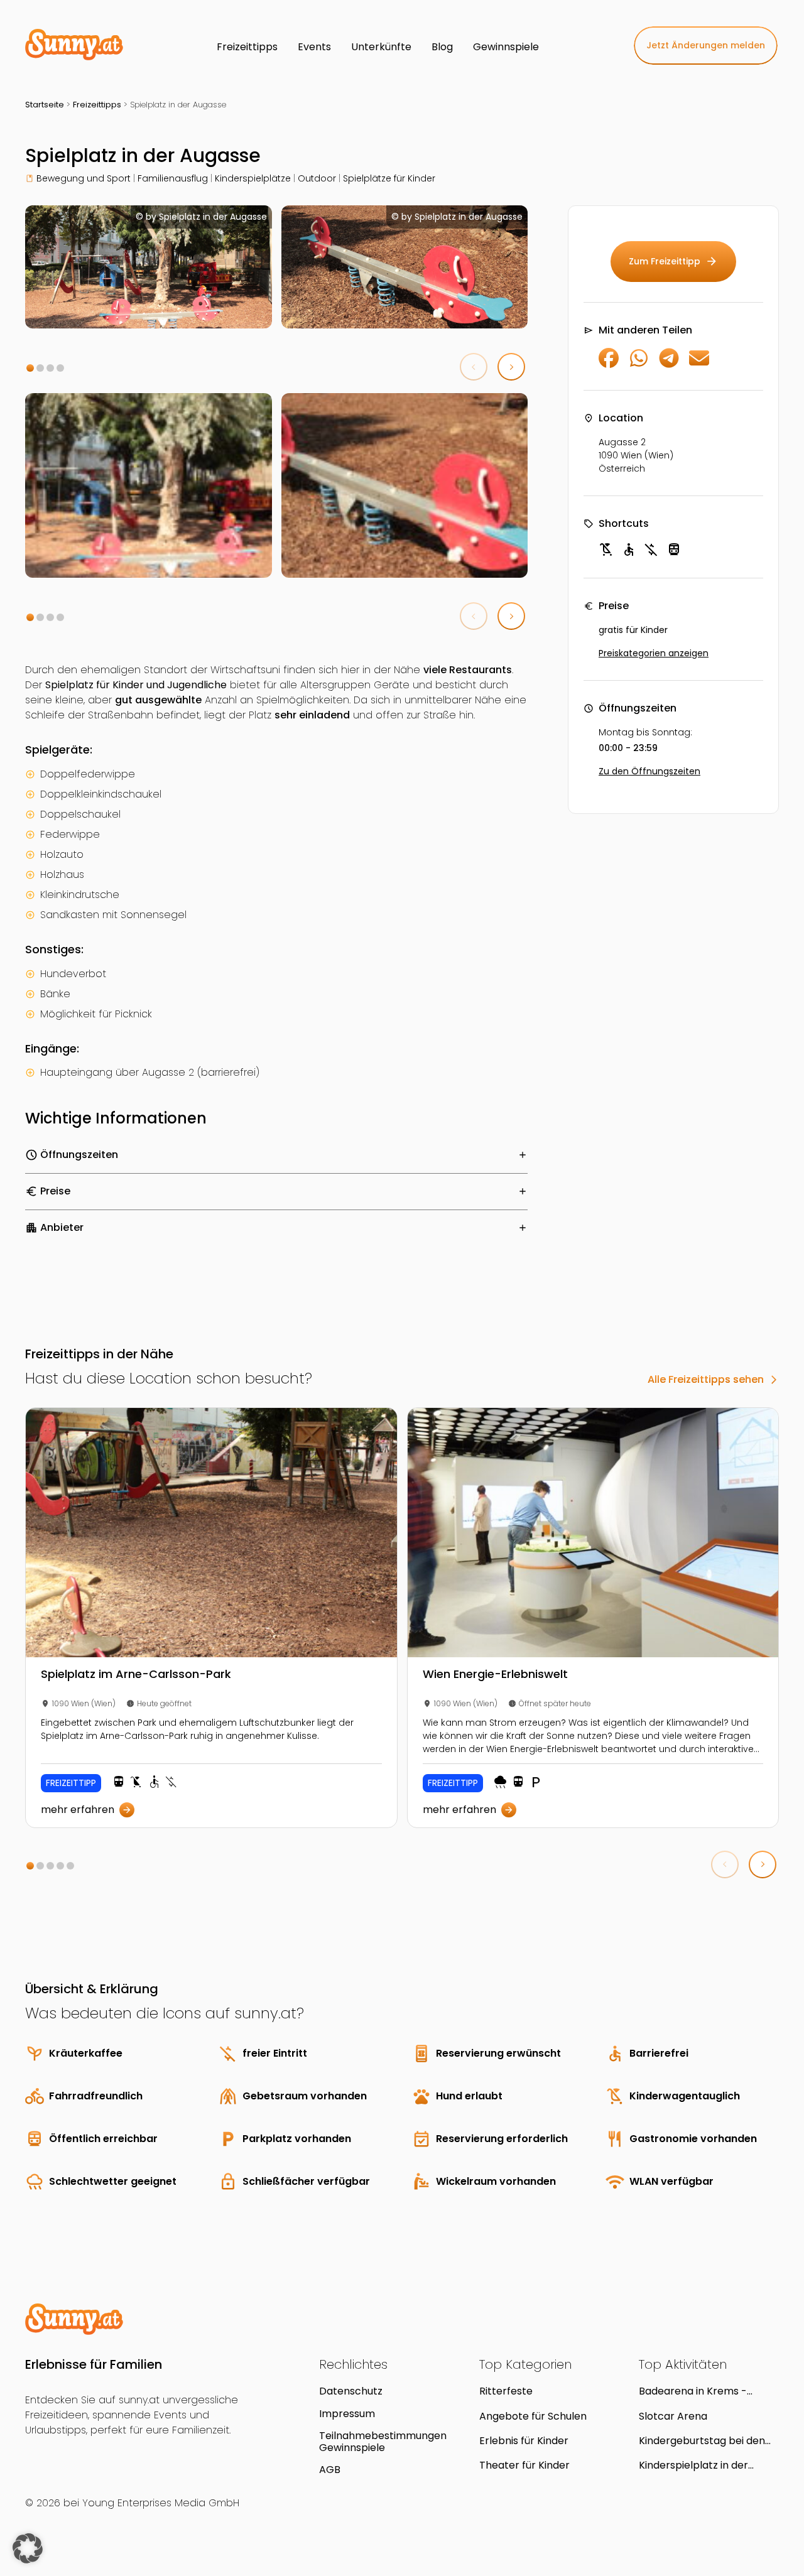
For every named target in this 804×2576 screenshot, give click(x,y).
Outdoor (317, 178)
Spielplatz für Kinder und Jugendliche (136, 685)
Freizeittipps (97, 105)
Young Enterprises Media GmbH (161, 2503)
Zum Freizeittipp (673, 261)
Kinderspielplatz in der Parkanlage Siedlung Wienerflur (693, 2465)
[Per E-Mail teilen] (699, 365)
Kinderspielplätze (253, 178)
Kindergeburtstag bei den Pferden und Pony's (702, 2441)
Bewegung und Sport (84, 178)
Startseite (45, 105)
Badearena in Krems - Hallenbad (693, 2391)
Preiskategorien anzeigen (654, 653)
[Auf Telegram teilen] (669, 365)
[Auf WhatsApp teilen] (639, 365)
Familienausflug (173, 178)
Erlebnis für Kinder (524, 2441)
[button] (30, 368)
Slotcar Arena (673, 2416)
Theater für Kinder (524, 2465)
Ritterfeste (506, 2391)
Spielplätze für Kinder (389, 178)
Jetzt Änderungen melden (706, 45)
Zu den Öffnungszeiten (649, 771)
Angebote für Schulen (533, 2416)
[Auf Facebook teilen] (609, 365)
